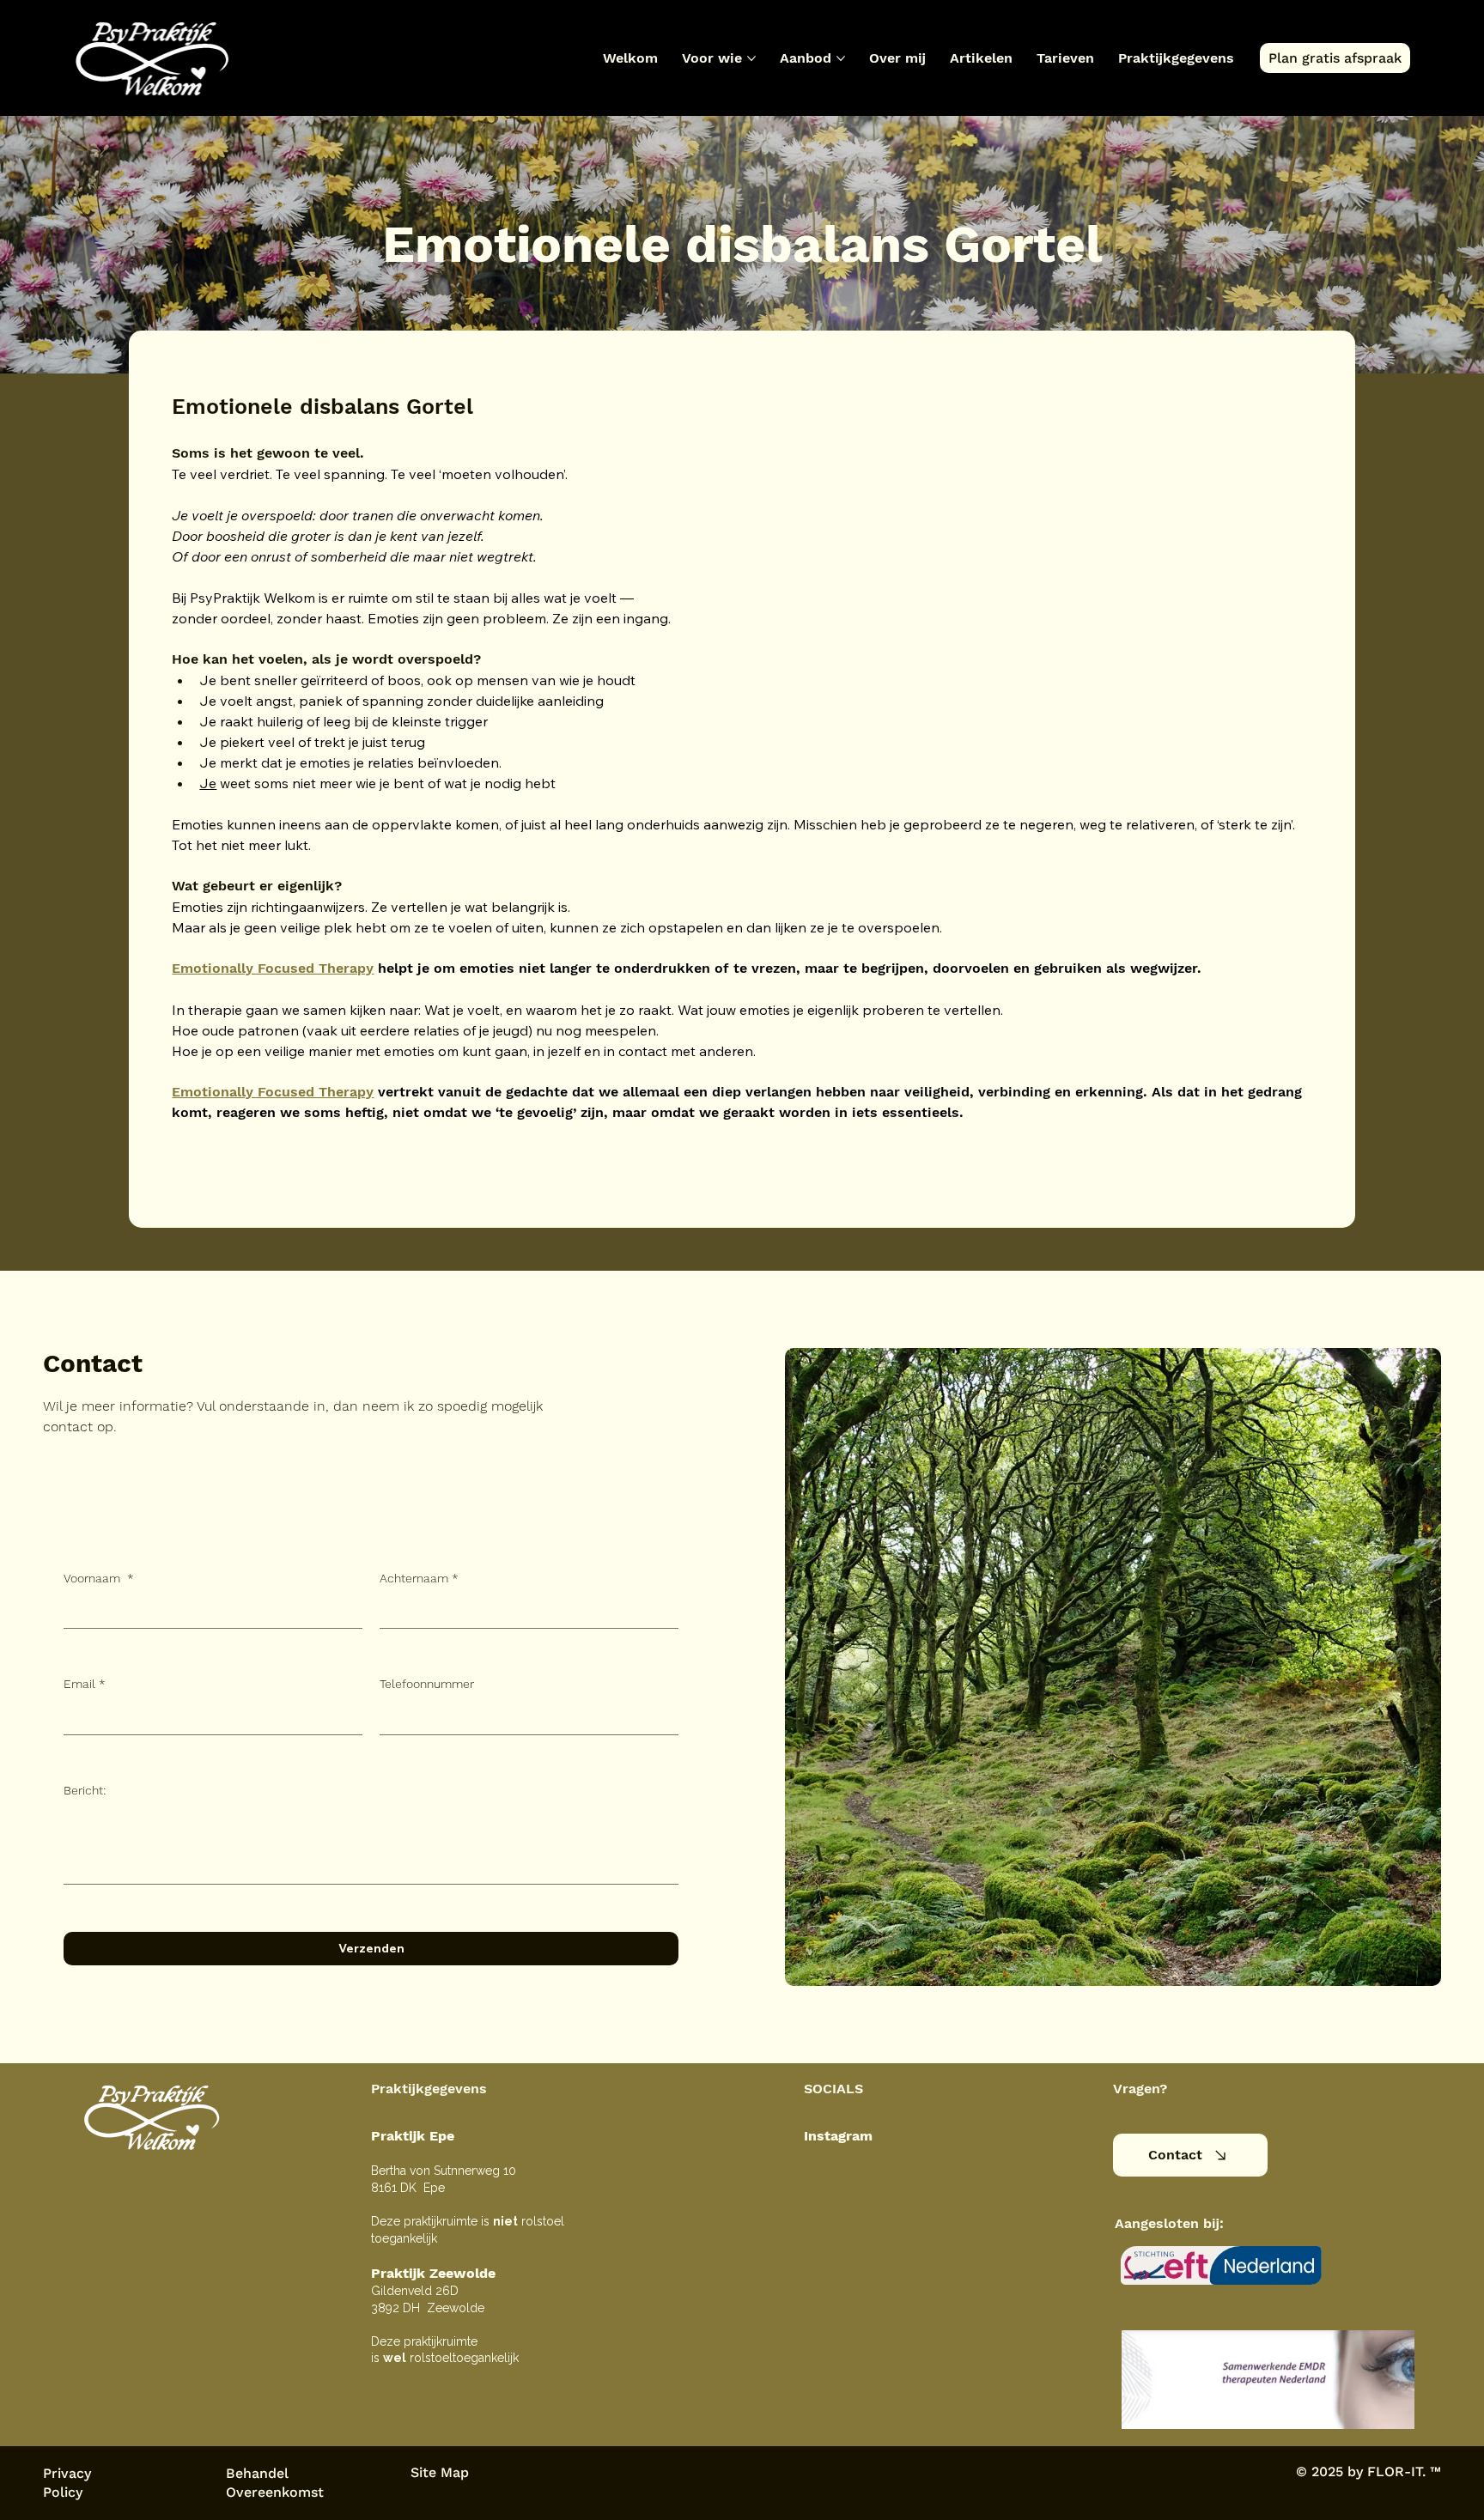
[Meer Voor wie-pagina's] (751, 58)
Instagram (838, 2136)
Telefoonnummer (427, 1684)
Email (85, 1684)
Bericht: (85, 1790)
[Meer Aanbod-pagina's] (841, 58)
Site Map (440, 2472)
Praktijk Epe (413, 2136)
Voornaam (99, 1578)
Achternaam (419, 1578)
